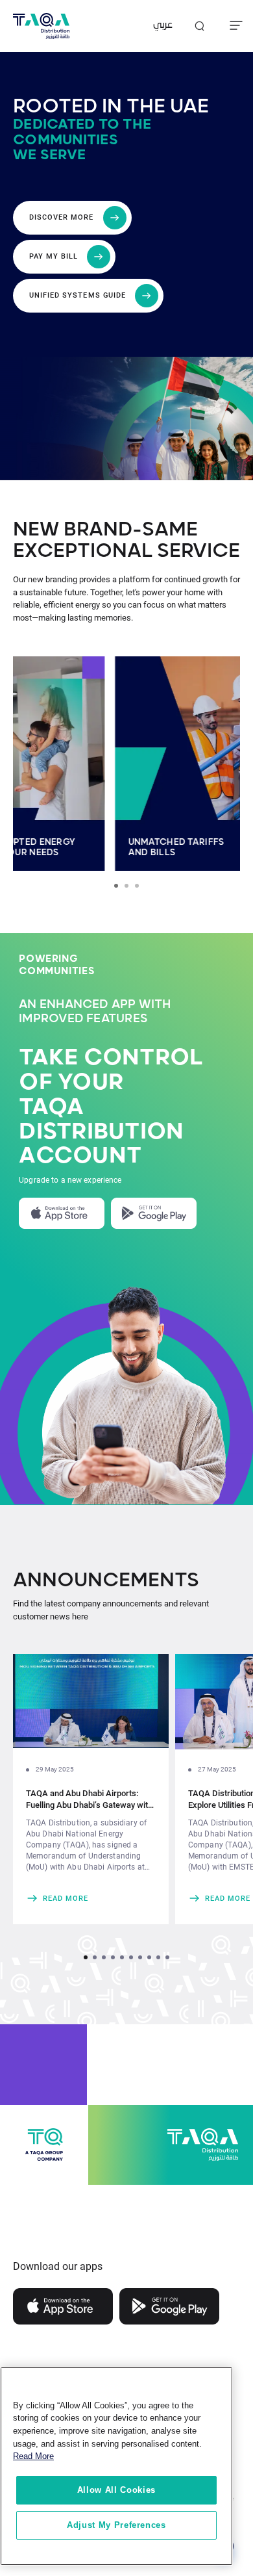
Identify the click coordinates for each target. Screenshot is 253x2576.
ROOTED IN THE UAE (111, 107)
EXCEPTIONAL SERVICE (126, 551)
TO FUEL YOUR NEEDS (74, 853)
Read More (33, 2456)
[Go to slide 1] (116, 886)
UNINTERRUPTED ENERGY (83, 842)
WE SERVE (49, 155)
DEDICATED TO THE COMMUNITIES (82, 132)
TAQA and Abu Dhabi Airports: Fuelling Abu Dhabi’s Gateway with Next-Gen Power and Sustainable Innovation (89, 1800)
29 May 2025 (55, 1769)
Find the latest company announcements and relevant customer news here (111, 1610)
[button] (86, 1957)
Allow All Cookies (116, 2490)
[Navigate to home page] (41, 26)
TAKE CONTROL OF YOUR (111, 1070)
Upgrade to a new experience (70, 1180)
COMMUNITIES (57, 971)
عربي (163, 26)
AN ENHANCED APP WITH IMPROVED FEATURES (95, 1012)
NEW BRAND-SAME (105, 530)
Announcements (106, 1580)
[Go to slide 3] (137, 886)
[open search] (199, 26)
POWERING (48, 959)
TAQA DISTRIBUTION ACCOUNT (101, 1132)
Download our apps (58, 2266)
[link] (91, 1898)
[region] (116, 2466)
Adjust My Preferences (116, 2525)
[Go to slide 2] (126, 886)
